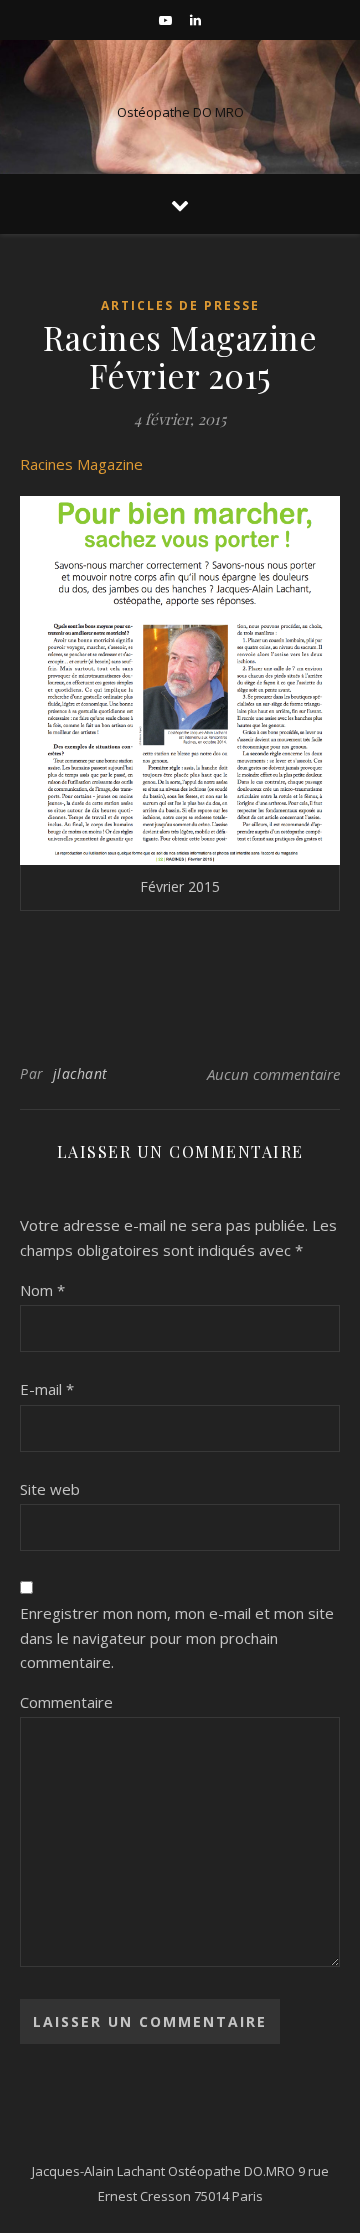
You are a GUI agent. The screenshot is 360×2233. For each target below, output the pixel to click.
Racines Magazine (81, 464)
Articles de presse (180, 305)
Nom (42, 1290)
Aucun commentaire (273, 1074)
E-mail (47, 1389)
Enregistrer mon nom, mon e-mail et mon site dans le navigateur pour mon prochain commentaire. (177, 1637)
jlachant (80, 1073)
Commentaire (66, 1702)
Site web (50, 1489)
